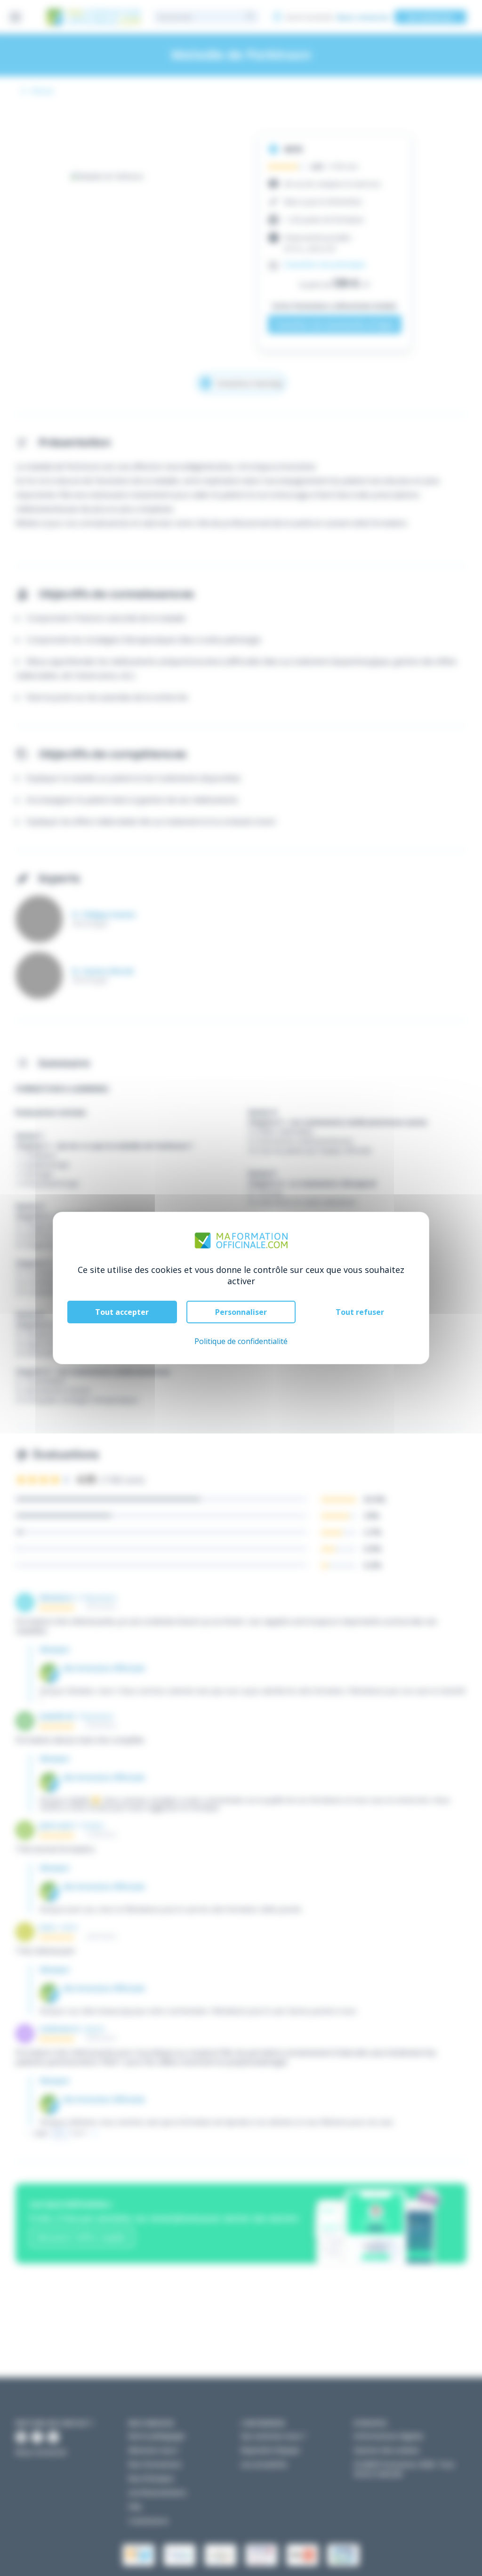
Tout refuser (360, 1312)
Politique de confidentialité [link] (241, 1341)
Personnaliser (241, 1312)
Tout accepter (122, 1312)
